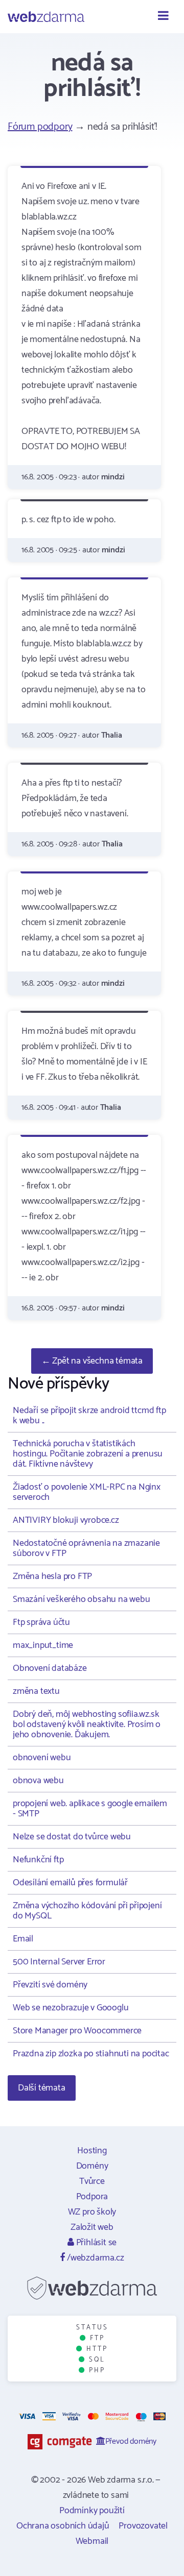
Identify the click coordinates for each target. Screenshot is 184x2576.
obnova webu (38, 1781)
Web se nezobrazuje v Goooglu (71, 2008)
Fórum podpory (40, 127)
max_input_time (43, 1645)
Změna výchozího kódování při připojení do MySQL (87, 1911)
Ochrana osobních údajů (63, 2526)
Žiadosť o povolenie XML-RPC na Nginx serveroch (87, 1492)
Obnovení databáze (50, 1668)
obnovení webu (42, 1758)
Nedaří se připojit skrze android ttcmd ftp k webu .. (89, 1416)
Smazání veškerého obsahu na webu (82, 1599)
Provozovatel (143, 2526)
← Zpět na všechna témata (92, 1361)
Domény (92, 2166)
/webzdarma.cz (94, 2258)
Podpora (92, 2197)
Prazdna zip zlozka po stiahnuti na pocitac (91, 2054)
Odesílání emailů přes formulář (70, 1883)
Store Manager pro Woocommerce (77, 2031)
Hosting (92, 2151)
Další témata (42, 2088)
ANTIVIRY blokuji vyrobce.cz (66, 1520)
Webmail (92, 2541)
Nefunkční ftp (38, 1860)
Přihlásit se (95, 2243)
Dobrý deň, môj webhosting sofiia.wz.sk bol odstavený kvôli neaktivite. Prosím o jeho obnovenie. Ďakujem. (87, 1724)
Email (23, 1939)
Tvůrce (92, 2181)
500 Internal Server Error (59, 1962)
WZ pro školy (92, 2212)
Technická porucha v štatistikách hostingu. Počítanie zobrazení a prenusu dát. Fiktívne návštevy (88, 1454)
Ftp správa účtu (41, 1622)
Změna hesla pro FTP (52, 1576)
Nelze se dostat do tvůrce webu (72, 1837)
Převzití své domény (50, 1985)
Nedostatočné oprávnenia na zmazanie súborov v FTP (86, 1548)
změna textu (36, 1691)
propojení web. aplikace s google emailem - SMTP (90, 1809)
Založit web (92, 2227)
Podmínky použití (92, 2511)
